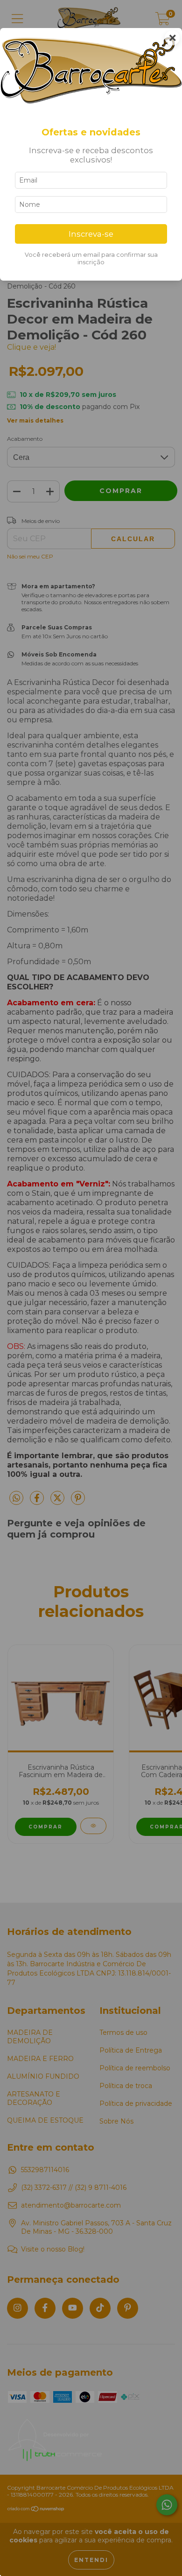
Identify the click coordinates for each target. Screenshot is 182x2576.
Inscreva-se (91, 234)
